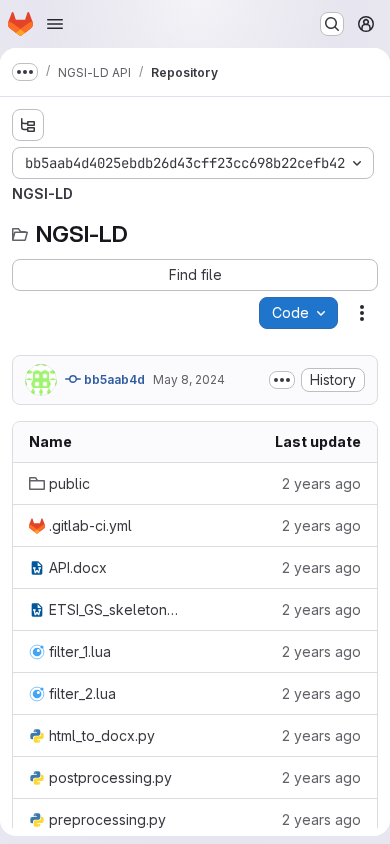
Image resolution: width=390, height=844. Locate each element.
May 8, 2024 (189, 379)
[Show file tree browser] (28, 125)
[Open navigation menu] (55, 24)
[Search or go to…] (332, 24)
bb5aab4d (113, 379)
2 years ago (321, 483)
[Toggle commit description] (282, 380)
